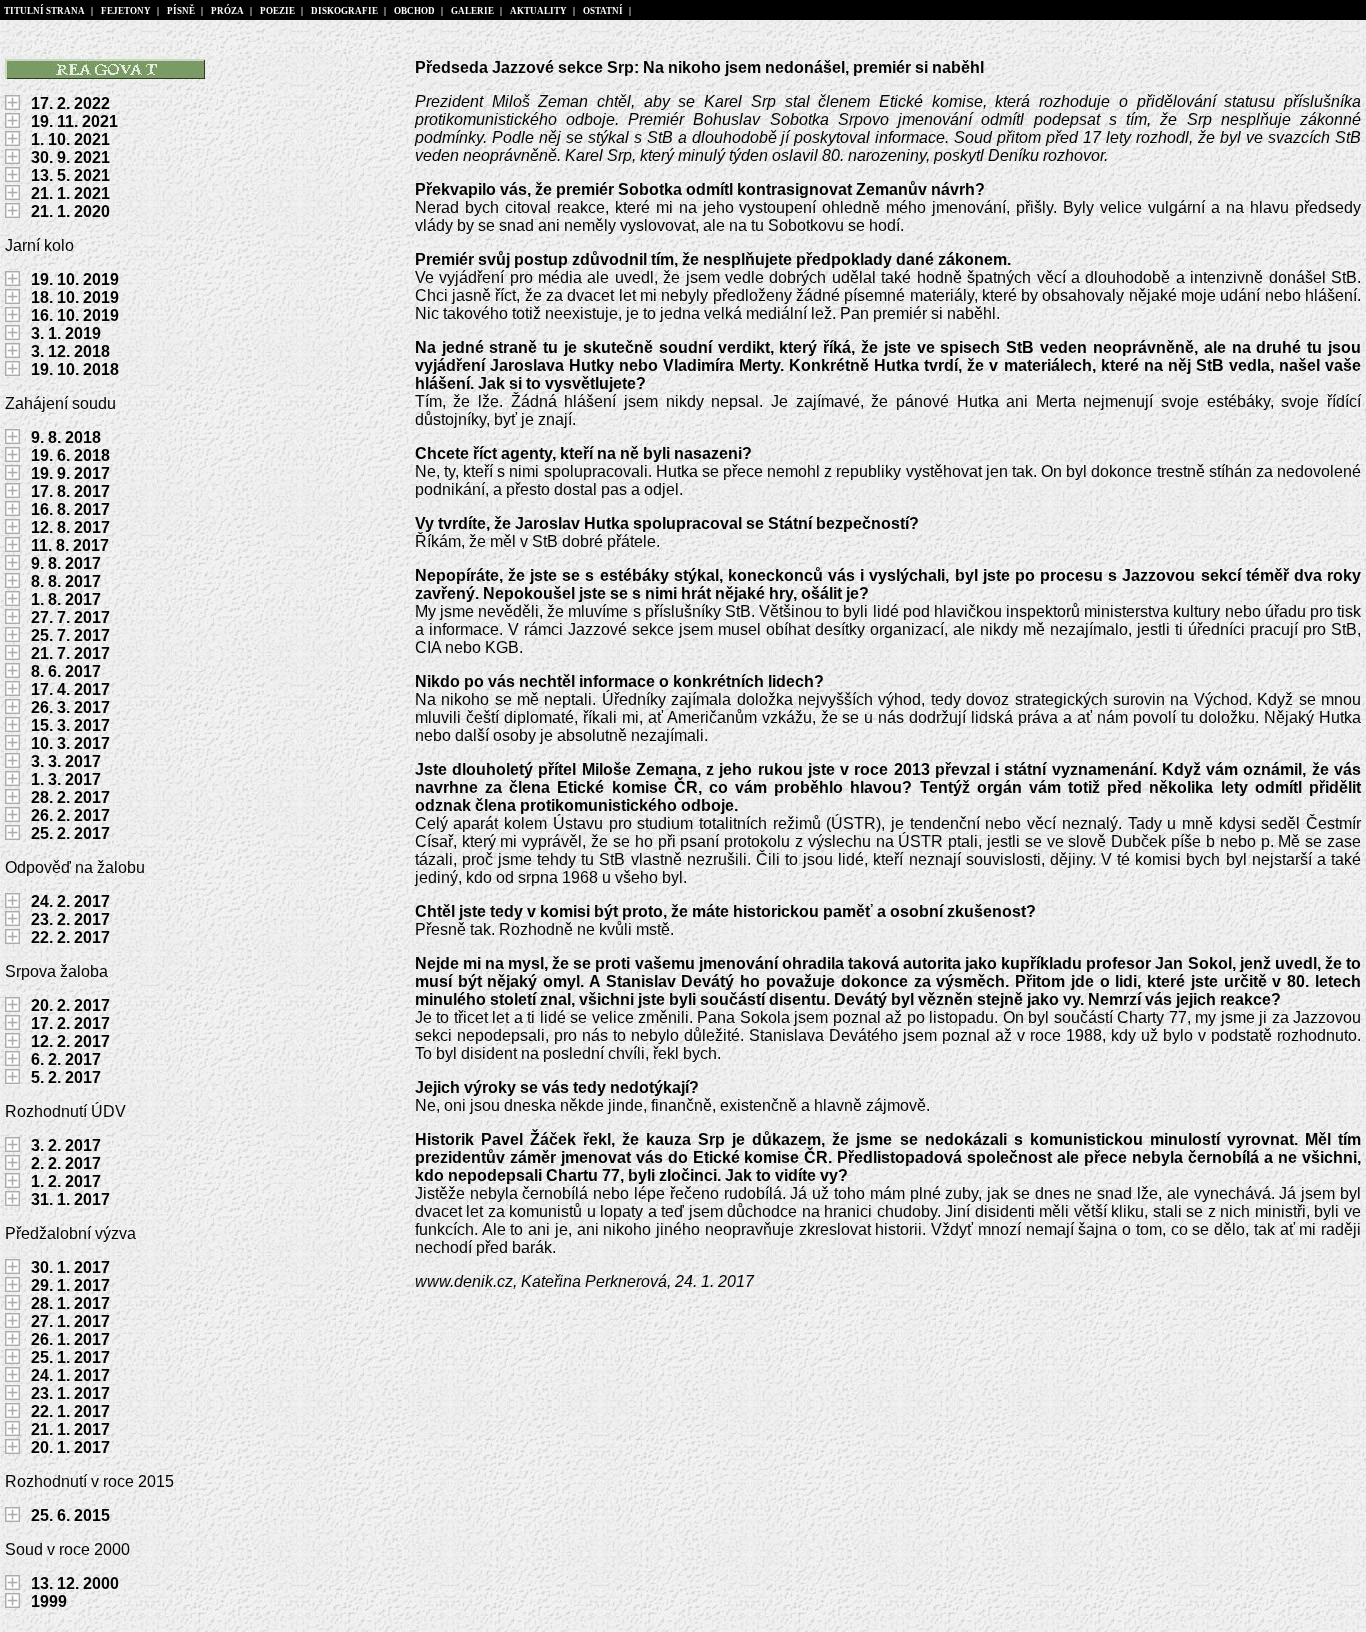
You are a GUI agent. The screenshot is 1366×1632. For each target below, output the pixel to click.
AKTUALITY (538, 11)
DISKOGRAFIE (344, 11)
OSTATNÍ (603, 11)
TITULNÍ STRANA (44, 11)
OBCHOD (414, 11)
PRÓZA (227, 11)
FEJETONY (126, 11)
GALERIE (472, 11)
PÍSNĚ (181, 11)
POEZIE (277, 11)
